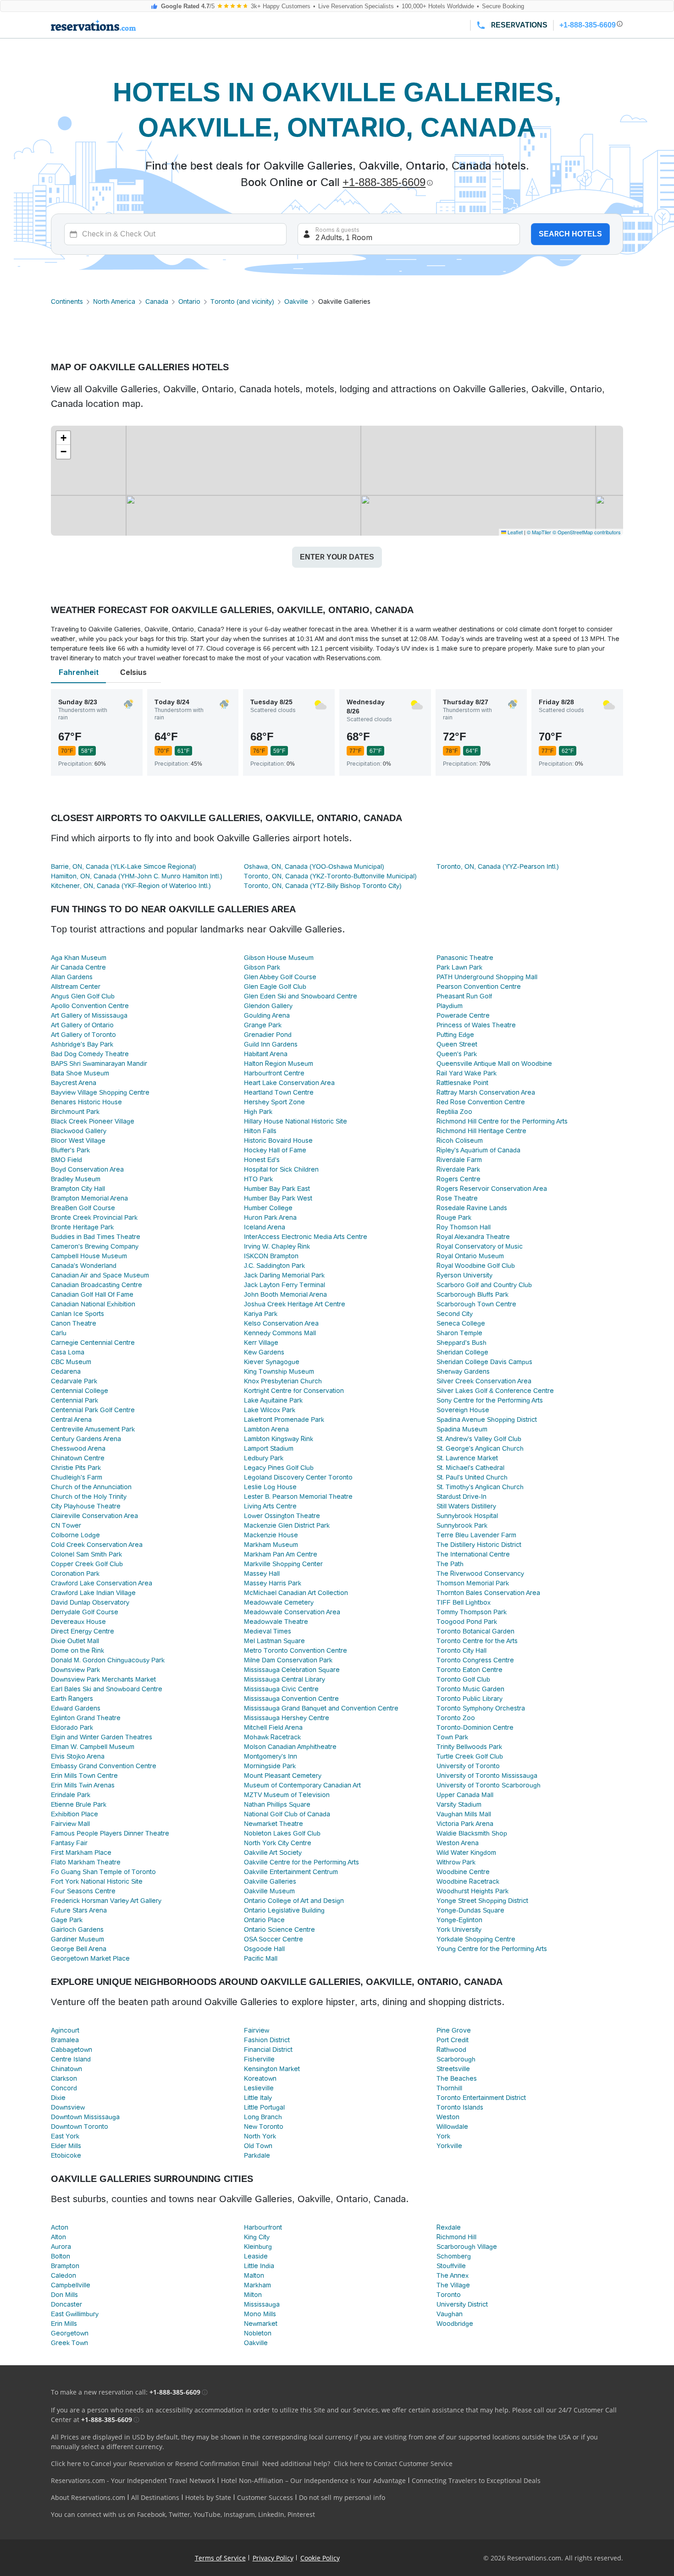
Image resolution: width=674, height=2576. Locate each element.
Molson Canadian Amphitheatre (290, 1747)
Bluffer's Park (70, 1150)
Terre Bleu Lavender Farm (476, 1535)
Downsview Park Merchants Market (103, 1679)
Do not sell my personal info (342, 2497)
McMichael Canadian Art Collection (296, 1593)
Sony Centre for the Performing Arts (490, 1400)
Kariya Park (261, 1314)
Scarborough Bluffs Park (472, 1294)
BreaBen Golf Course (83, 1208)
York (443, 2136)
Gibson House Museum (279, 958)
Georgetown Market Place (90, 1958)
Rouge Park (454, 1217)
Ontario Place (264, 1920)
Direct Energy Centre (83, 1631)
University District (462, 2304)
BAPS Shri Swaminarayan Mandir (99, 1063)
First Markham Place (81, 1853)
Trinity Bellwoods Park (469, 1747)
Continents (67, 301)
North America (114, 301)
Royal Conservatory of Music (480, 1246)
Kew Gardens (264, 1352)
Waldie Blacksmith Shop (472, 1833)
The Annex (453, 2275)
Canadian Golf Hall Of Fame (92, 1294)
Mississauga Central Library (285, 1679)
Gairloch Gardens (77, 1929)
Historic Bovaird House (278, 1140)
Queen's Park (457, 1054)
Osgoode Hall (264, 1949)
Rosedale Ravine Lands (472, 1208)
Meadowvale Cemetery (279, 1602)
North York (260, 2136)
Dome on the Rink (77, 1650)
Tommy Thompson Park (472, 1612)
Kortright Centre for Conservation (294, 1391)
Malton (254, 2275)
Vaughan (450, 2314)
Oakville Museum (269, 1891)
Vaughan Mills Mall (464, 1814)
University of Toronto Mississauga (487, 1776)
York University (459, 1929)
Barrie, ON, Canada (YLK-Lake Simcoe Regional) (124, 866)
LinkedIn (271, 2514)
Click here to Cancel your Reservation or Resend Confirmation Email (155, 2464)
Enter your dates (337, 557)
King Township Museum (279, 1371)
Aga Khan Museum (79, 958)
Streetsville (453, 2069)
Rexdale (449, 2227)
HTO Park (258, 1179)
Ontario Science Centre (279, 1929)
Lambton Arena (266, 1429)
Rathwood (451, 2050)
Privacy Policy (273, 2558)
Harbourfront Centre (274, 1073)
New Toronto (264, 2127)
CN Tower (66, 1525)
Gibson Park (262, 967)
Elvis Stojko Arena (78, 1756)
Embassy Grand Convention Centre (104, 1766)
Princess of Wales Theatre (476, 1025)
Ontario (189, 301)
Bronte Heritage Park (82, 1227)
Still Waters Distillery (466, 1506)
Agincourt (65, 2030)
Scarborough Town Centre (476, 1304)
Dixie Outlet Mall (75, 1641)
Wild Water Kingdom (466, 1853)
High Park (258, 1112)
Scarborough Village (467, 2247)
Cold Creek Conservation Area (97, 1545)
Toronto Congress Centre (475, 1660)
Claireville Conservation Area (94, 1516)
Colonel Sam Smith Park (86, 1554)
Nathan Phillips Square (277, 1804)
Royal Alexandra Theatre (473, 1237)
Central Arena (71, 1420)
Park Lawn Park (459, 967)
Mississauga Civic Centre (281, 1689)
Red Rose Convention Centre (481, 1102)
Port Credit (453, 2040)
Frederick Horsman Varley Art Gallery (106, 1901)
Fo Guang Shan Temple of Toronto (103, 1872)
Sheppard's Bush (461, 1343)
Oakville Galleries (270, 1881)
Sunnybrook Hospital (467, 1516)
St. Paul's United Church (472, 1477)
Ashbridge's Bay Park (82, 1044)
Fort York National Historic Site (97, 1881)
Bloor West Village (78, 1140)
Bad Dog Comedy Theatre (90, 1054)
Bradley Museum (76, 1179)
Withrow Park (456, 1862)
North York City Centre (278, 1843)
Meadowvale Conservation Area (292, 1612)
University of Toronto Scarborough (489, 1785)
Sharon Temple (459, 1333)
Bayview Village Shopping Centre (100, 1092)
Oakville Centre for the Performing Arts (301, 1862)
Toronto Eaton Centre (470, 1670)
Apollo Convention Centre (90, 1006)
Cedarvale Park (74, 1381)
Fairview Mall (70, 1824)
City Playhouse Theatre (86, 1506)
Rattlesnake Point (462, 1083)
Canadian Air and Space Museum (100, 1275)
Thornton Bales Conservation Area (488, 1593)
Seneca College (461, 1323)
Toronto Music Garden (470, 1689)
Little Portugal (264, 2107)
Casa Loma (68, 1352)
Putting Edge (455, 1035)
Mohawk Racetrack (272, 1737)
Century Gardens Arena (86, 1439)
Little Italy (258, 2098)
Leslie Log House (270, 1487)
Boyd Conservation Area (87, 1169)
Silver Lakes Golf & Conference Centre (495, 1391)
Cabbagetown (72, 2050)
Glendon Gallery (268, 1006)
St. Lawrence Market (467, 1458)
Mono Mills (260, 2314)
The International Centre (473, 1554)
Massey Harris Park (273, 1583)
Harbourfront (263, 2227)
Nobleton (258, 2333)
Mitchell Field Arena (273, 1727)
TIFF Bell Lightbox (464, 1602)
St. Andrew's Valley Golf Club (479, 1439)
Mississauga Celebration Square (292, 1670)
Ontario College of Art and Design (294, 1901)
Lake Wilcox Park (270, 1410)
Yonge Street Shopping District (482, 1901)
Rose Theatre (457, 1198)
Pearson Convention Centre (479, 987)
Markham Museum (271, 1545)
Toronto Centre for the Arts (477, 1641)
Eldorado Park (72, 1727)
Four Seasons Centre (83, 1891)
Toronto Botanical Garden (475, 1631)
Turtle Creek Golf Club (470, 1756)
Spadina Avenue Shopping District (487, 1420)
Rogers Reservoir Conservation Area (492, 1189)
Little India (259, 2266)
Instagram (239, 2514)
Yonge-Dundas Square (470, 1910)
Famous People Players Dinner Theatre (110, 1833)
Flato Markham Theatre (86, 1862)
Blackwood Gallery (79, 1131)
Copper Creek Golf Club (87, 1564)
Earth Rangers (72, 1699)
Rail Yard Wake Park (467, 1073)
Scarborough (456, 2059)
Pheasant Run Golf (464, 996)
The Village (453, 2285)
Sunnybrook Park (462, 1525)
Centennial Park (75, 1400)
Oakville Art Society (273, 1853)
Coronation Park (75, 1573)
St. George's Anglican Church (480, 1448)
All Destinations (155, 2497)
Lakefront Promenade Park (284, 1420)
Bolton (61, 2256)
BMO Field (66, 1160)
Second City (455, 1314)
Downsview (68, 2107)
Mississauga (262, 2304)
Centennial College (80, 1391)
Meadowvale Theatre (276, 1622)
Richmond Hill (456, 2237)
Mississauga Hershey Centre (287, 1718)
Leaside (256, 2256)
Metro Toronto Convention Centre (296, 1650)
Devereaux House (78, 1622)
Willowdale (452, 2127)
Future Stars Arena (79, 1910)
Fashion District (267, 2040)
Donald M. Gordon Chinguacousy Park (108, 1660)
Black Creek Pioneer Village (93, 1121)
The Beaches (457, 2078)
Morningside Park (270, 1766)
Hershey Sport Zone (274, 1102)
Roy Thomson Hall (464, 1227)
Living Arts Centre (270, 1506)
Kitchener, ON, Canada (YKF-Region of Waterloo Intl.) (131, 886)
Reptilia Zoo (454, 1112)
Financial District (268, 2050)
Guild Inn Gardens (271, 1044)
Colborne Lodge (75, 1535)
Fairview (257, 2030)
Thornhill (449, 2088)
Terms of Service (220, 2558)
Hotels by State (208, 2497)
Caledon (64, 2275)
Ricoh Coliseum (460, 1140)
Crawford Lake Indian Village (93, 1593)
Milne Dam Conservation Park (288, 1660)
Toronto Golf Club (463, 1679)
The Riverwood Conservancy (480, 1573)
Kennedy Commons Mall (280, 1333)
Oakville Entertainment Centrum (291, 1872)
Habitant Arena (266, 1054)
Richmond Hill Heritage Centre (481, 1131)
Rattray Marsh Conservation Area (486, 1092)
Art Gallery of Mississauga (89, 1015)
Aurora (61, 2247)
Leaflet (514, 532)
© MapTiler (539, 532)
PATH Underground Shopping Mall (487, 977)
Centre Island (71, 2059)
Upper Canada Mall (465, 1795)
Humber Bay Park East (277, 1189)
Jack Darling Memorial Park (284, 1275)
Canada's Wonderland (84, 1266)
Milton (253, 2295)
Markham (257, 2285)
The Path (450, 1564)
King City (257, 2237)
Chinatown (66, 2069)
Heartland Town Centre (279, 1092)
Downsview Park (75, 1670)
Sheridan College (462, 1352)
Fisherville (259, 2059)
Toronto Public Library (470, 1699)
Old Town (258, 2146)
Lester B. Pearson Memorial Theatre (298, 1496)
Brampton (65, 2266)
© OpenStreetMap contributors (587, 532)
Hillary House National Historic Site (296, 1121)
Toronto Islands (460, 2107)
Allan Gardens (72, 977)
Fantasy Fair (69, 1843)
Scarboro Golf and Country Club (484, 1285)
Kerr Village (261, 1343)
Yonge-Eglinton (459, 1920)
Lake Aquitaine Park (273, 1400)
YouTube (207, 2514)
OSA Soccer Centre (273, 1939)
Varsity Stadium (459, 1804)
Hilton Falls (260, 1131)
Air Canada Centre (78, 967)
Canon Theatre (74, 1323)
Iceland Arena (265, 1227)
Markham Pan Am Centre (281, 1554)
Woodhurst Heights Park (472, 1891)
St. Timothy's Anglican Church (480, 1487)
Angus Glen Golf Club (83, 996)
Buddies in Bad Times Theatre (96, 1237)
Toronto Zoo (456, 1718)
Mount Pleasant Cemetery (283, 1776)
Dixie (58, 2098)
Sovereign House (463, 1410)
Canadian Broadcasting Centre (97, 1285)
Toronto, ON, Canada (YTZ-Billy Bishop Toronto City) (323, 886)
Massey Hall (262, 1573)
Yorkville (449, 2146)
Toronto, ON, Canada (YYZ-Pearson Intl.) (498, 866)
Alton (58, 2237)
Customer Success (265, 2497)
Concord (64, 2088)
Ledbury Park (264, 1458)
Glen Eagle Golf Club (275, 987)
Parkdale (257, 2155)
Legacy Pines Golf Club (279, 1468)
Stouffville (451, 2266)
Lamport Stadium (269, 1448)
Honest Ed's (262, 1160)
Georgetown (70, 2333)
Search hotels (570, 234)
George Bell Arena (79, 1949)
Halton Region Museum (279, 1063)
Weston (448, 2117)
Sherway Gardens (463, 1371)
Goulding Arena (267, 1015)
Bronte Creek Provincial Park (94, 1217)
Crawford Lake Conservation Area (102, 1583)
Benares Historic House (86, 1102)
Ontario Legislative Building (284, 1910)
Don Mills (64, 2295)
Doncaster (66, 2304)
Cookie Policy (320, 2558)
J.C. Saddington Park (274, 1266)
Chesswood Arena (78, 1448)
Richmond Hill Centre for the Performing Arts (502, 1121)
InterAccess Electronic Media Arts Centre (306, 1237)
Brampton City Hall (78, 1189)
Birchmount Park (75, 1112)
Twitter (180, 2514)
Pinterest (301, 2514)
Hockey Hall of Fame (275, 1150)
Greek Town (69, 2343)
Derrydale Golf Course (85, 1612)
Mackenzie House (271, 1535)
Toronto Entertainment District (481, 2098)
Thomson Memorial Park (473, 1583)
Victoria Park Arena (465, 1824)
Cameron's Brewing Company (95, 1246)
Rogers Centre (459, 1179)
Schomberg (454, 2256)
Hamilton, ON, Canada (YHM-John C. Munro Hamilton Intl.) (137, 876)
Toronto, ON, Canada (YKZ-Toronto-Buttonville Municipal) (330, 876)
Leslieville (259, 2088)
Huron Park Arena (270, 1217)
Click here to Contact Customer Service (393, 2464)
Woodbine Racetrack (468, 1881)
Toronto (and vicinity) (242, 301)
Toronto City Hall (461, 1650)
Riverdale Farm (459, 1160)
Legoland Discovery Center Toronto (298, 1477)
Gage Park (67, 1920)
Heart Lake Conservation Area (289, 1083)
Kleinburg (258, 2247)
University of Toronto (468, 1766)
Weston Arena (458, 1843)
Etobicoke (66, 2155)
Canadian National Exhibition (93, 1304)
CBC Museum (71, 1362)
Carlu (59, 1333)
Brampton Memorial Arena (89, 1198)
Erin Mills (64, 2324)
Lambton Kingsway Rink (279, 1439)
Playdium (450, 1006)
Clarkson (64, 2078)
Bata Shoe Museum (80, 1073)
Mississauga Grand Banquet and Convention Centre (321, 1708)
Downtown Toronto (80, 2127)
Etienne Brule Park (79, 1804)
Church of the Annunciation (91, 1487)
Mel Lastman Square (274, 1641)
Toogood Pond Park (467, 1622)
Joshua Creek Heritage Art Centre (295, 1304)
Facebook (151, 2514)
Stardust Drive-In (461, 1496)
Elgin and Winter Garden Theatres (102, 1737)
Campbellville (71, 2285)
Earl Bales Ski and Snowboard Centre (107, 1689)
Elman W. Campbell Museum (93, 1747)
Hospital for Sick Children (281, 1169)
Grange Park (263, 1025)
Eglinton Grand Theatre (86, 1718)
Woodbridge (455, 2324)
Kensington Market (272, 2069)
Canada (157, 301)
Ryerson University (464, 1275)
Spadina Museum (462, 1429)
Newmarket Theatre (273, 1824)
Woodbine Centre (463, 1872)
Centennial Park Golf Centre (93, 1410)
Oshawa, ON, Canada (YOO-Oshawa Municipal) (314, 866)
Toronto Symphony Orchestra (481, 1708)
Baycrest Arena (74, 1083)
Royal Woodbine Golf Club (476, 1266)
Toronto (449, 2295)
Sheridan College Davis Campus (484, 1362)
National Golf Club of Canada (287, 1814)
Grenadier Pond (268, 1035)
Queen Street (457, 1044)
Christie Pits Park (76, 1468)
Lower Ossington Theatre (282, 1516)
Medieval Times (268, 1631)
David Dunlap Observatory (90, 1602)
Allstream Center (76, 987)
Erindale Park (71, 1795)
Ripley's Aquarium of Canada (478, 1150)
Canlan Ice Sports (77, 1314)
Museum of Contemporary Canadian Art (302, 1785)
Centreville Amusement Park (93, 1429)
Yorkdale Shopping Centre (476, 1939)
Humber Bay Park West (278, 1198)
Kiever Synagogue (272, 1362)
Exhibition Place (75, 1814)
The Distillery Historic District (479, 1545)
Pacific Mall (261, 1958)
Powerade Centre (463, 1015)
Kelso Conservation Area (281, 1323)
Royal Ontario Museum (470, 1256)
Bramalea (65, 2040)
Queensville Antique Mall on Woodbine (494, 1063)
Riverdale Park (458, 1169)
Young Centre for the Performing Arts (492, 1949)
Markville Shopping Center (283, 1564)
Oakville (296, 301)
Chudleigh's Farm (77, 1477)
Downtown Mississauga (85, 2117)
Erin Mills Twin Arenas (83, 1785)
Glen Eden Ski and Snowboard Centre (301, 996)
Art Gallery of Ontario (82, 1025)
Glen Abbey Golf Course (280, 977)
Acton (60, 2227)
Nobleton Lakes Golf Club (282, 1833)
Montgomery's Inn (271, 1756)
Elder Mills (66, 2146)
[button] (63, 438)
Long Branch (263, 2117)
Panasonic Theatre (465, 958)
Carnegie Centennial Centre (93, 1343)
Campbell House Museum (89, 1256)
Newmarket (261, 2324)
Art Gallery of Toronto (83, 1035)
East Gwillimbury (75, 2314)
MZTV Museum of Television (287, 1795)
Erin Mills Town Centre (84, 1776)
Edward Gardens (76, 1708)
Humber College (268, 1208)
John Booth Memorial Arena (285, 1294)
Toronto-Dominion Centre (475, 1727)
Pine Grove (454, 2030)
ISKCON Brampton (271, 1256)
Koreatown (260, 2078)
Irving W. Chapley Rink (277, 1246)
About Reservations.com (88, 2497)
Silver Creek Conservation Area (484, 1381)
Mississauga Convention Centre (291, 1699)
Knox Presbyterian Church (283, 1381)
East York (65, 2136)
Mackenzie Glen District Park (287, 1525)
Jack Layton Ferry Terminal (285, 1285)
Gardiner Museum (77, 1939)
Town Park (452, 1737)
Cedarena (66, 1371)
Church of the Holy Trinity (89, 1496)
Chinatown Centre (78, 1458)
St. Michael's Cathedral (470, 1468)
